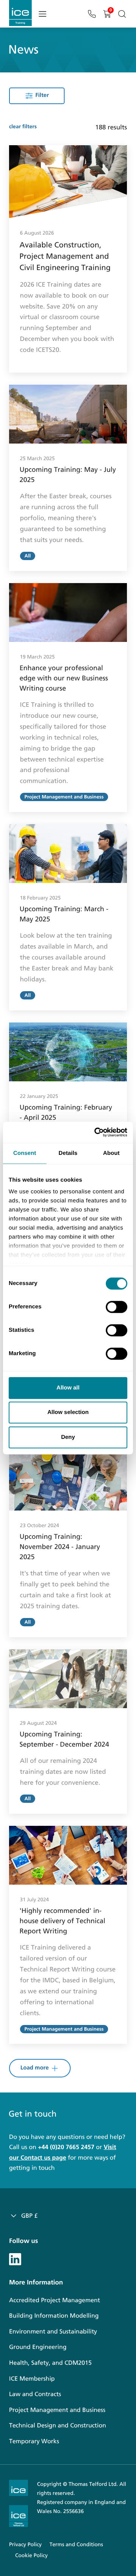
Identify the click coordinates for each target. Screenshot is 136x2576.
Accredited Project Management (55, 2300)
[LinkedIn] (15, 2258)
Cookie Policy (31, 2555)
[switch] (117, 1307)
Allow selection (68, 1412)
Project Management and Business (57, 2410)
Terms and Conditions (76, 2545)
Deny (68, 1437)
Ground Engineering (38, 2347)
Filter (42, 95)
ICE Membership (32, 2379)
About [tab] (111, 1153)
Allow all (68, 1388)
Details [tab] (68, 1153)
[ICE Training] (20, 13)
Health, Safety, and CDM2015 (50, 2363)
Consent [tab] (25, 1153)
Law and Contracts (35, 2394)
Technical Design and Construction (58, 2426)
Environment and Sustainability (53, 2332)
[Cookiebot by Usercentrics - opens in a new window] (96, 1132)
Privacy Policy (25, 2545)
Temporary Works (34, 2442)
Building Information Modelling (54, 2316)
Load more (35, 2068)
